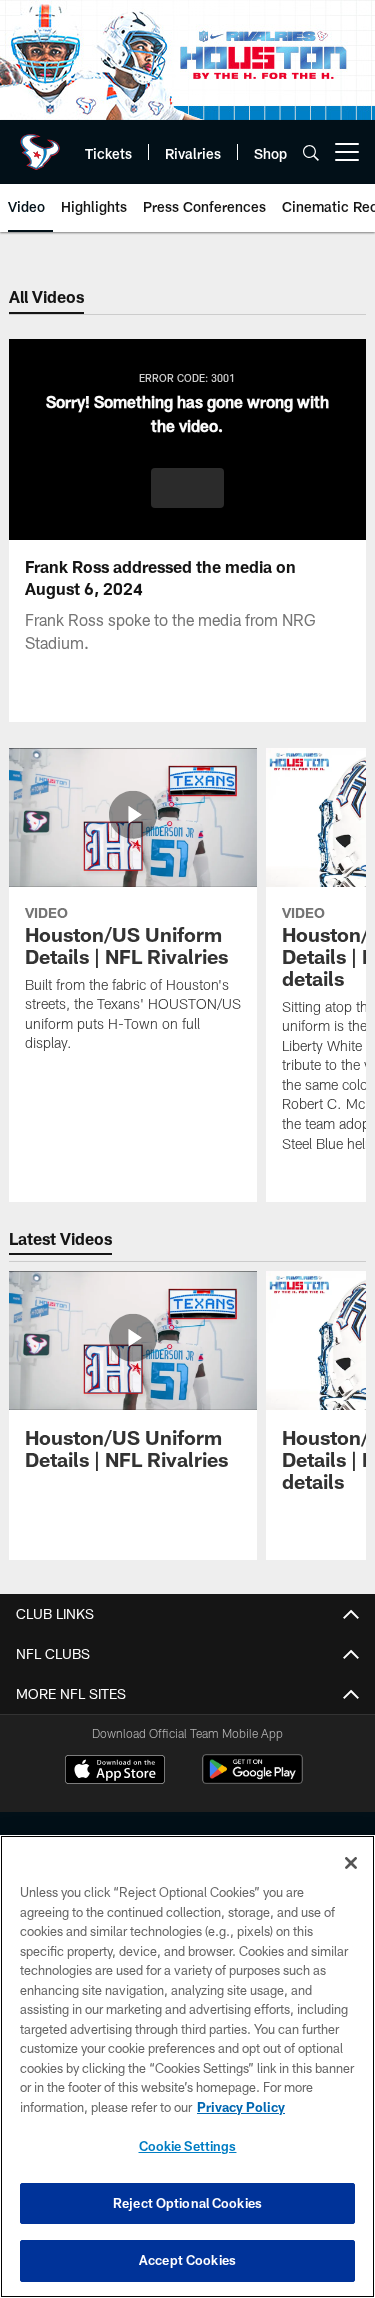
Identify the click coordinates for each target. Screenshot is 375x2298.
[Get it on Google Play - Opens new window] (252, 1779)
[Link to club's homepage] (40, 144)
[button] (187, 488)
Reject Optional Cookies (187, 2203)
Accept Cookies (187, 2260)
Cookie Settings (188, 2146)
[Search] (311, 152)
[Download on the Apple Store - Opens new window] (115, 1772)
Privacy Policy (241, 2107)
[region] (187, 2066)
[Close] (351, 1863)
